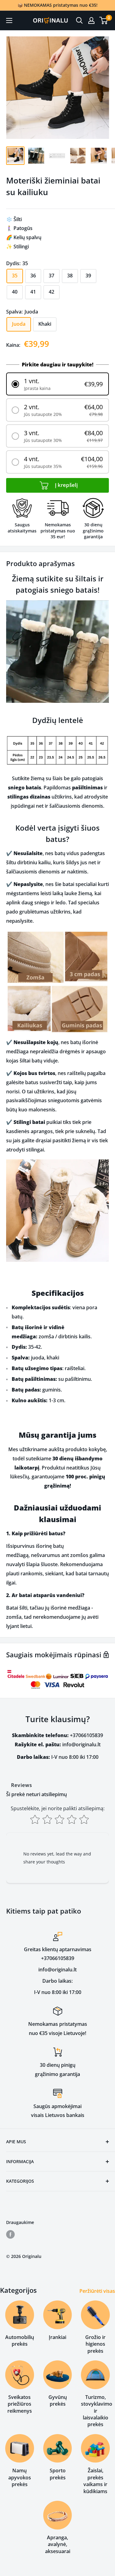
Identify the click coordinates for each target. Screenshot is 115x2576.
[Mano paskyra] (91, 20)
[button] (57, 384)
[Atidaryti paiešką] (79, 20)
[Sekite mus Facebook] (10, 2234)
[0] (104, 20)
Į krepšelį (66, 485)
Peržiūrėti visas (97, 2291)
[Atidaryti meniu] (9, 20)
